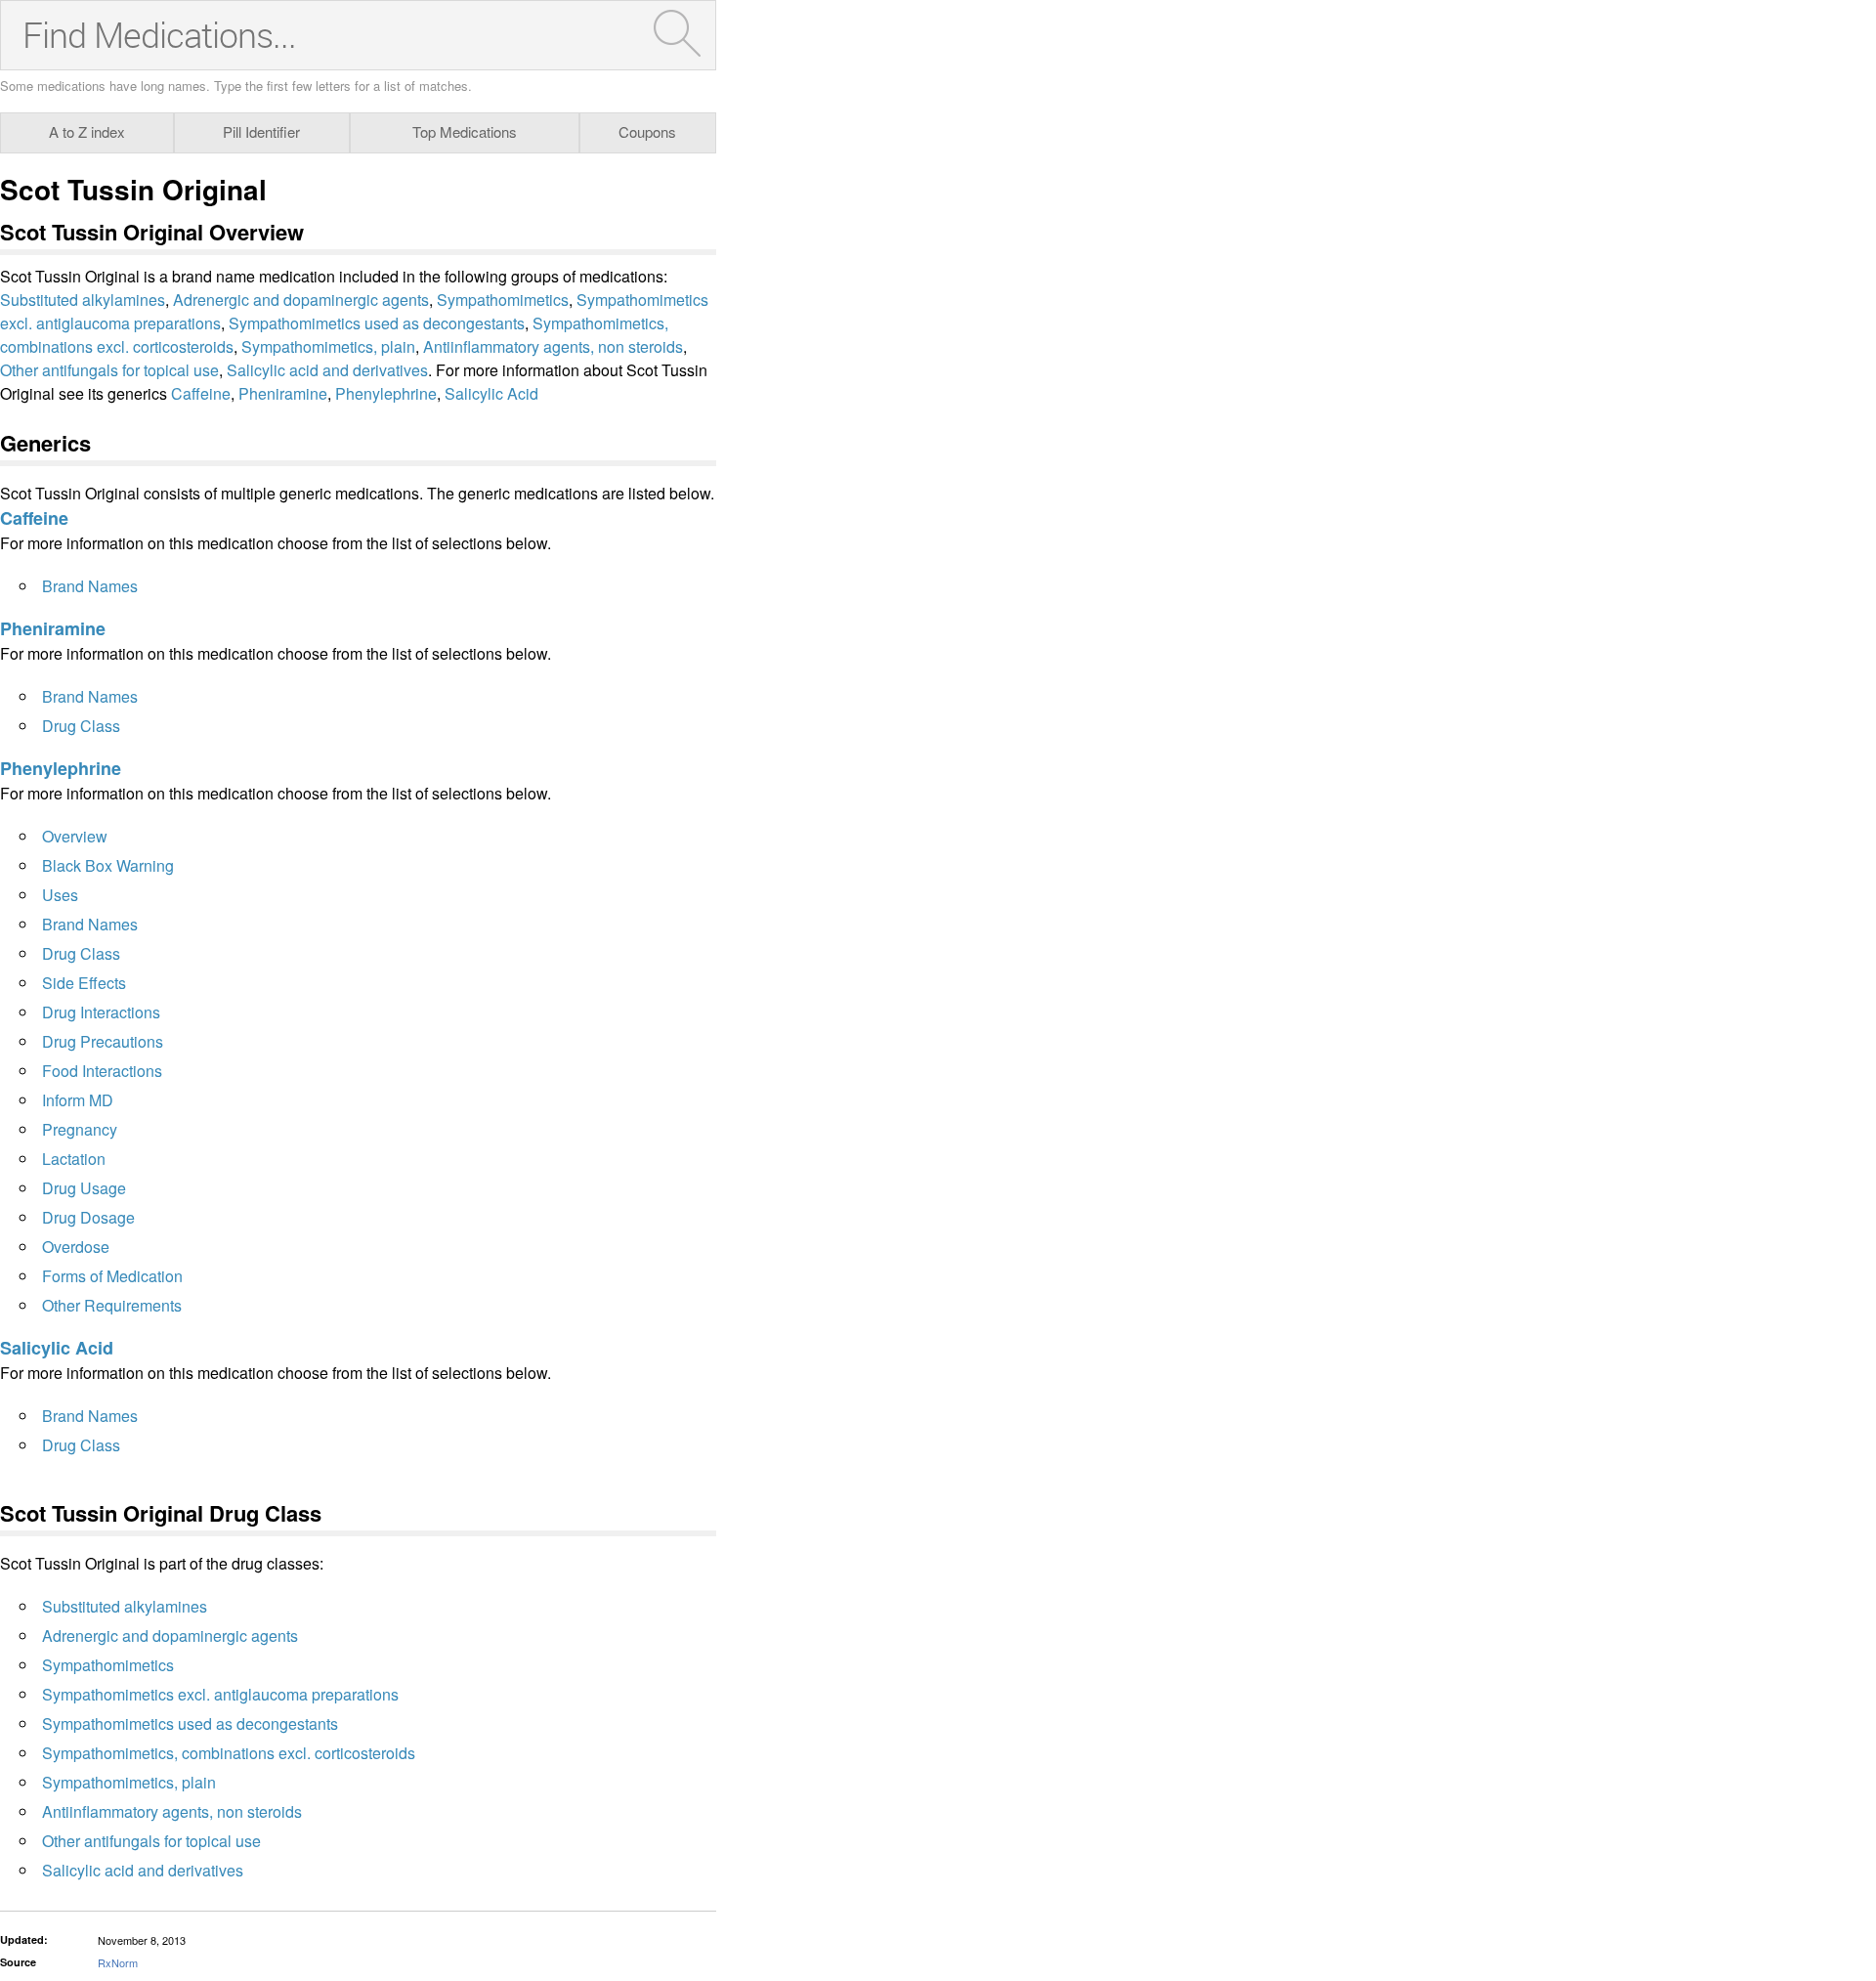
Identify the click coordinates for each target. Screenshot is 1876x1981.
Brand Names (90, 586)
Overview (75, 836)
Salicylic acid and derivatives (327, 370)
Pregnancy (80, 1129)
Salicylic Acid (491, 393)
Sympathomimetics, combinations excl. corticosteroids (229, 1753)
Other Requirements (112, 1305)
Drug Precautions (103, 1041)
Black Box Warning (108, 865)
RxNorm (118, 1962)
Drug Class (81, 726)
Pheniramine (283, 393)
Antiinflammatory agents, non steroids (553, 346)
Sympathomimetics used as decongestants (377, 323)
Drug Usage (84, 1188)
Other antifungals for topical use (109, 370)
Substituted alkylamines (83, 300)
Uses (60, 895)
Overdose (76, 1247)
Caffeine (201, 393)
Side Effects (84, 983)
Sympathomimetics (503, 300)
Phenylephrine (386, 393)
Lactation (74, 1159)
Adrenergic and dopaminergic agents (301, 300)
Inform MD (78, 1100)
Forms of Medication (112, 1276)
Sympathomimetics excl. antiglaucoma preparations (220, 1694)
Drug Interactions (101, 1012)
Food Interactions (102, 1071)
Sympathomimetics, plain (328, 346)
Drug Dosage (88, 1217)
